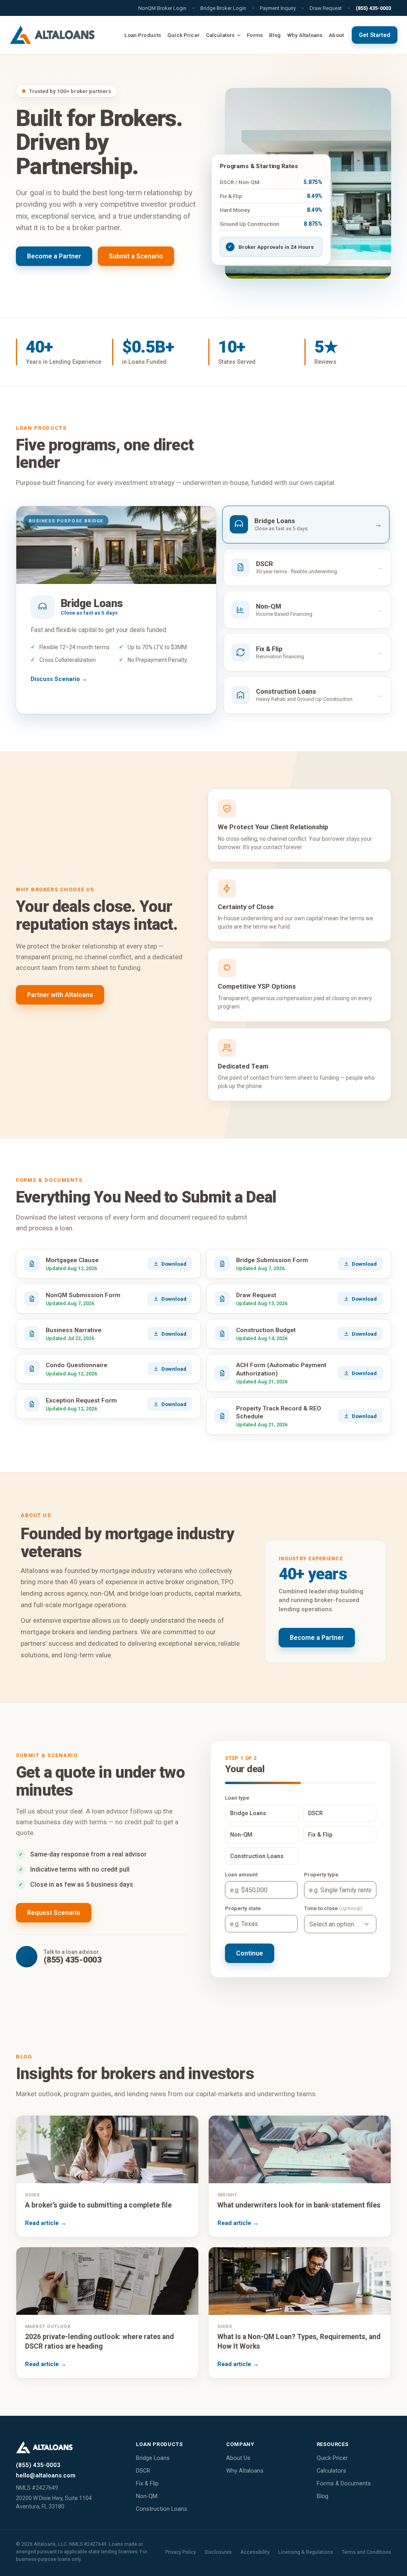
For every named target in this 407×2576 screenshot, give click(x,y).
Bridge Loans (153, 2458)
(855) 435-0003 (373, 8)
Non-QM (147, 2496)
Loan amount (241, 1874)
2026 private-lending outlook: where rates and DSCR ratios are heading (99, 2341)
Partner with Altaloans (60, 995)
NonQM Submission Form (83, 1295)
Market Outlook (48, 2326)
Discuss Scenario (55, 679)
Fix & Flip (147, 2484)
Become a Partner (54, 256)
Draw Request (256, 1295)
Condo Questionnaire (77, 1365)
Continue (250, 1953)
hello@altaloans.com (46, 2475)
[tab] (306, 525)
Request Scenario (54, 1913)
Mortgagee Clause (72, 1260)
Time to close (321, 1908)
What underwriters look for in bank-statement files (299, 2205)
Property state (243, 1908)
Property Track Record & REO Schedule (279, 1412)
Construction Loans (162, 2509)
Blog (323, 2496)
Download (174, 1264)
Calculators (331, 2471)
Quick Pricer (332, 2458)
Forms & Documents (344, 2484)
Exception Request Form (81, 1401)
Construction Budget (266, 1330)
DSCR (143, 2471)
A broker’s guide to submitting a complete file (98, 2205)
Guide (32, 2195)
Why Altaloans (245, 2471)
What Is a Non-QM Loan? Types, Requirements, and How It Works (299, 2341)
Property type (321, 1874)
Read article (46, 2223)
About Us (238, 2458)
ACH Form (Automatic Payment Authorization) (281, 1369)
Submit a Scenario (136, 256)
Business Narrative (74, 1330)
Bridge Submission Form (272, 1260)
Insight (227, 2195)
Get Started (375, 35)
